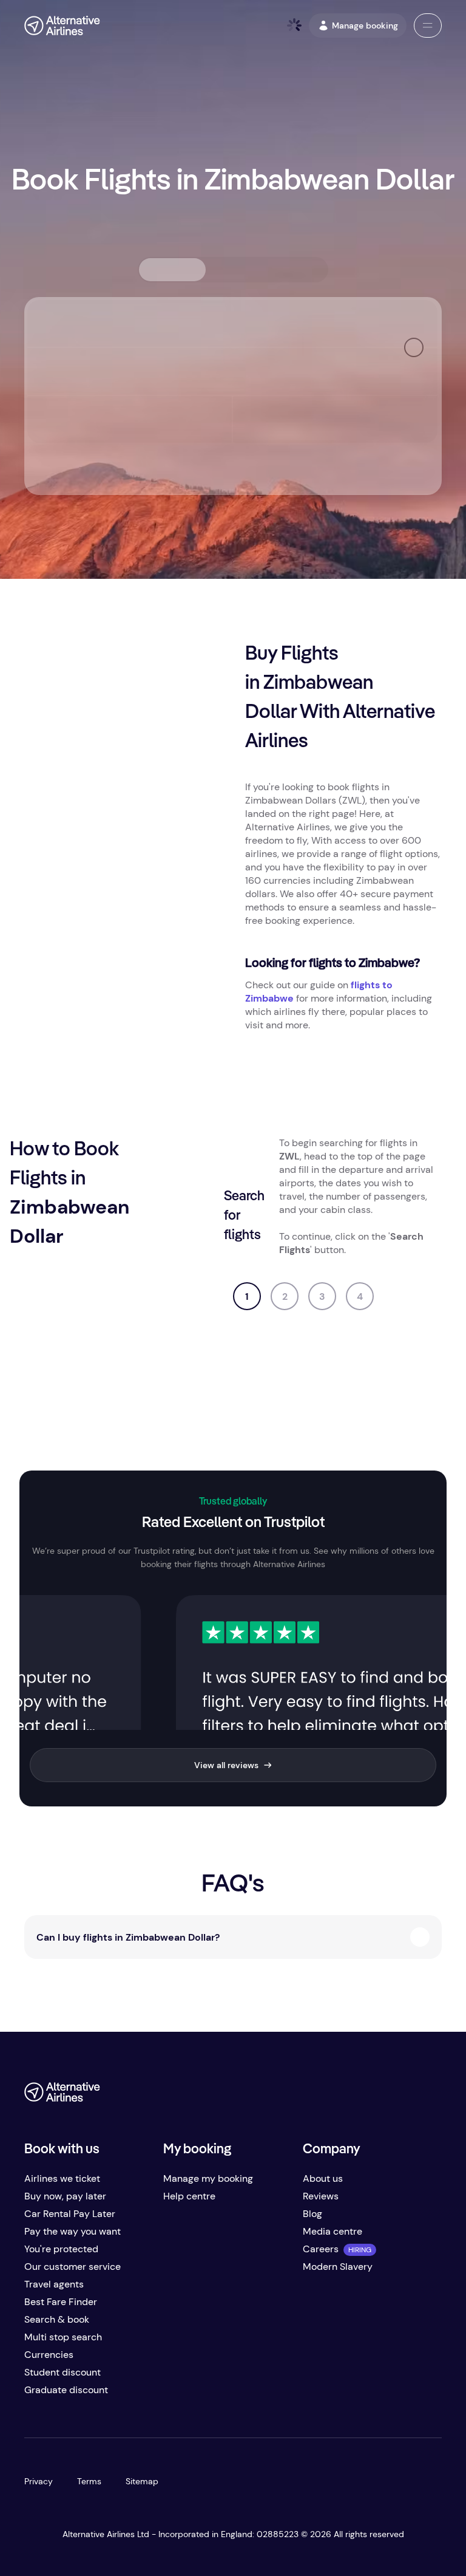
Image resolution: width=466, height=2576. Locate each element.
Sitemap (142, 2481)
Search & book (57, 2319)
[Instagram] (408, 2096)
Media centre (333, 2231)
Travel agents (54, 2284)
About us (323, 2178)
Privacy (39, 2481)
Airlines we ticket (62, 2178)
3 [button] (322, 1297)
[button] (428, 26)
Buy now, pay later (65, 2196)
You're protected (61, 2249)
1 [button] (247, 1297)
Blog (312, 2214)
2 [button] (285, 1297)
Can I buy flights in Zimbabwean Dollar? (128, 1937)
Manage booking (365, 26)
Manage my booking (208, 2178)
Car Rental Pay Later (70, 2214)
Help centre (189, 2196)
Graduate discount (66, 2390)
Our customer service (73, 2267)
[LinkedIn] (432, 2096)
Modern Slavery (338, 2267)
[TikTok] (383, 2096)
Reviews (321, 2196)
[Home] (62, 26)
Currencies (49, 2355)
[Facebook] (335, 2096)
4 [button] (360, 1297)
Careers (321, 2249)
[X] (359, 2096)
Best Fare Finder (61, 2302)
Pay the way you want (73, 2231)
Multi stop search (63, 2337)
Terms (89, 2481)
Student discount (62, 2372)
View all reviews (226, 1765)
